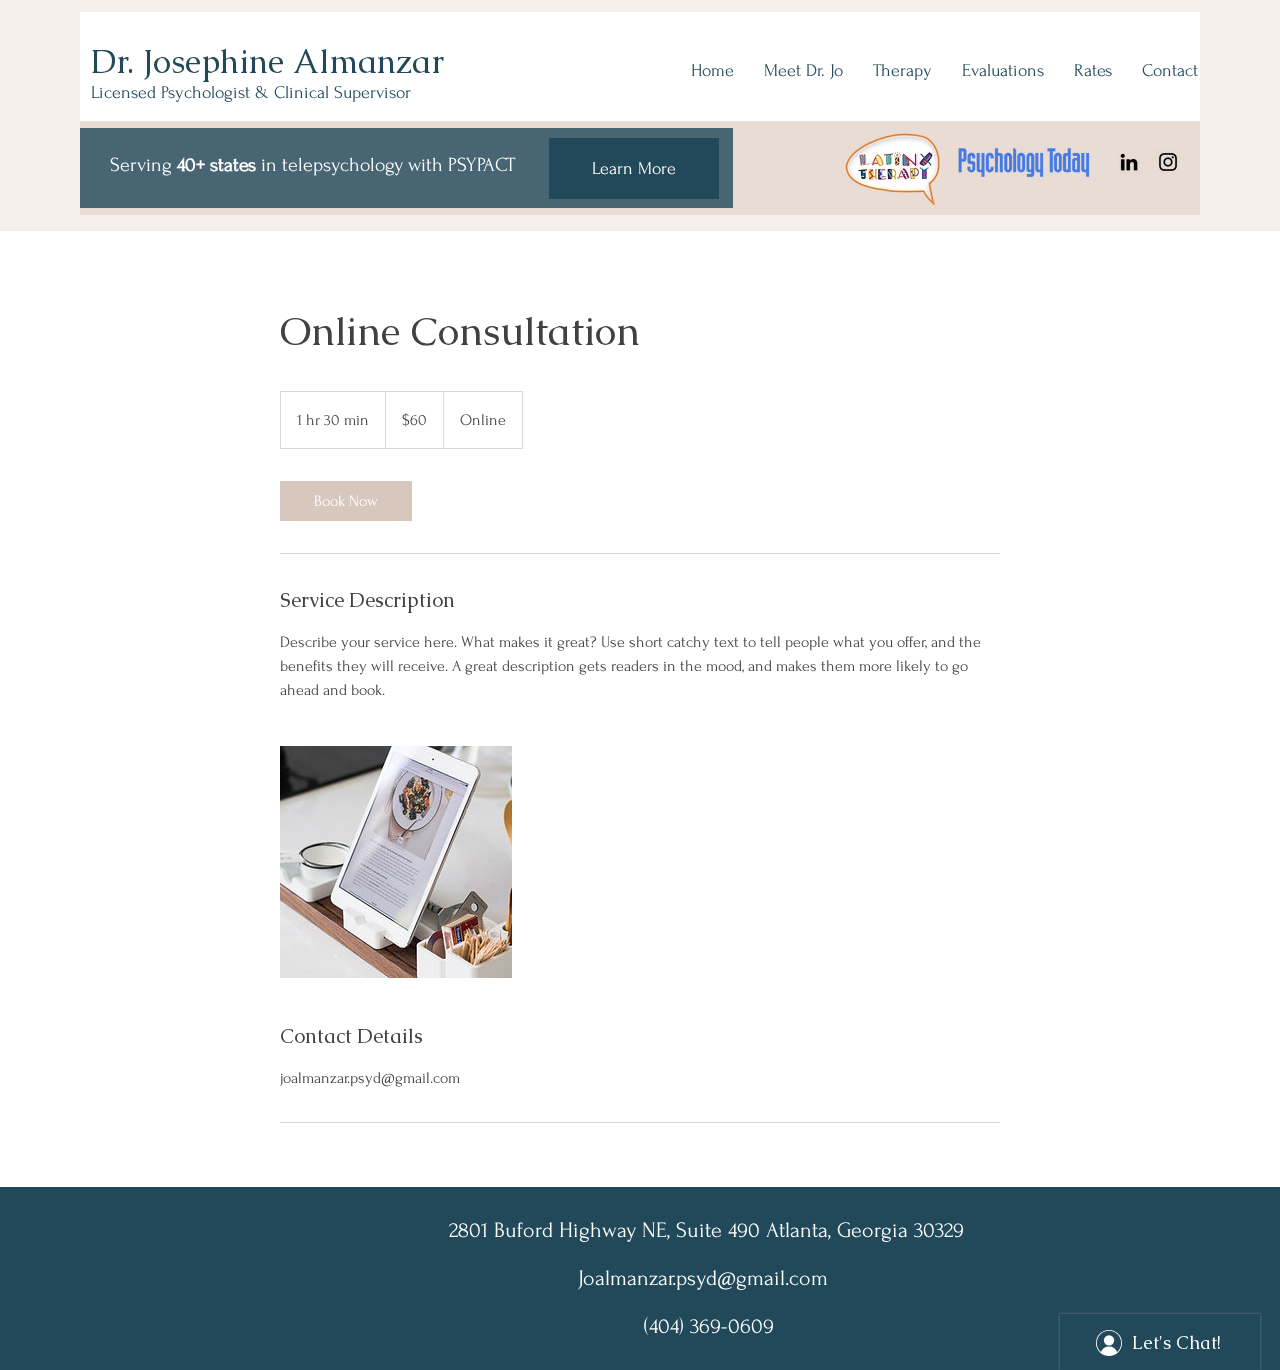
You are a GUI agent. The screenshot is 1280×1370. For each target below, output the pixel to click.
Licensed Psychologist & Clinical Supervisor (251, 92)
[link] (346, 501)
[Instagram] (1168, 162)
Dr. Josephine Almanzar (267, 61)
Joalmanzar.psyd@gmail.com (703, 1278)
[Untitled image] (396, 862)
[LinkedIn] (1129, 162)
